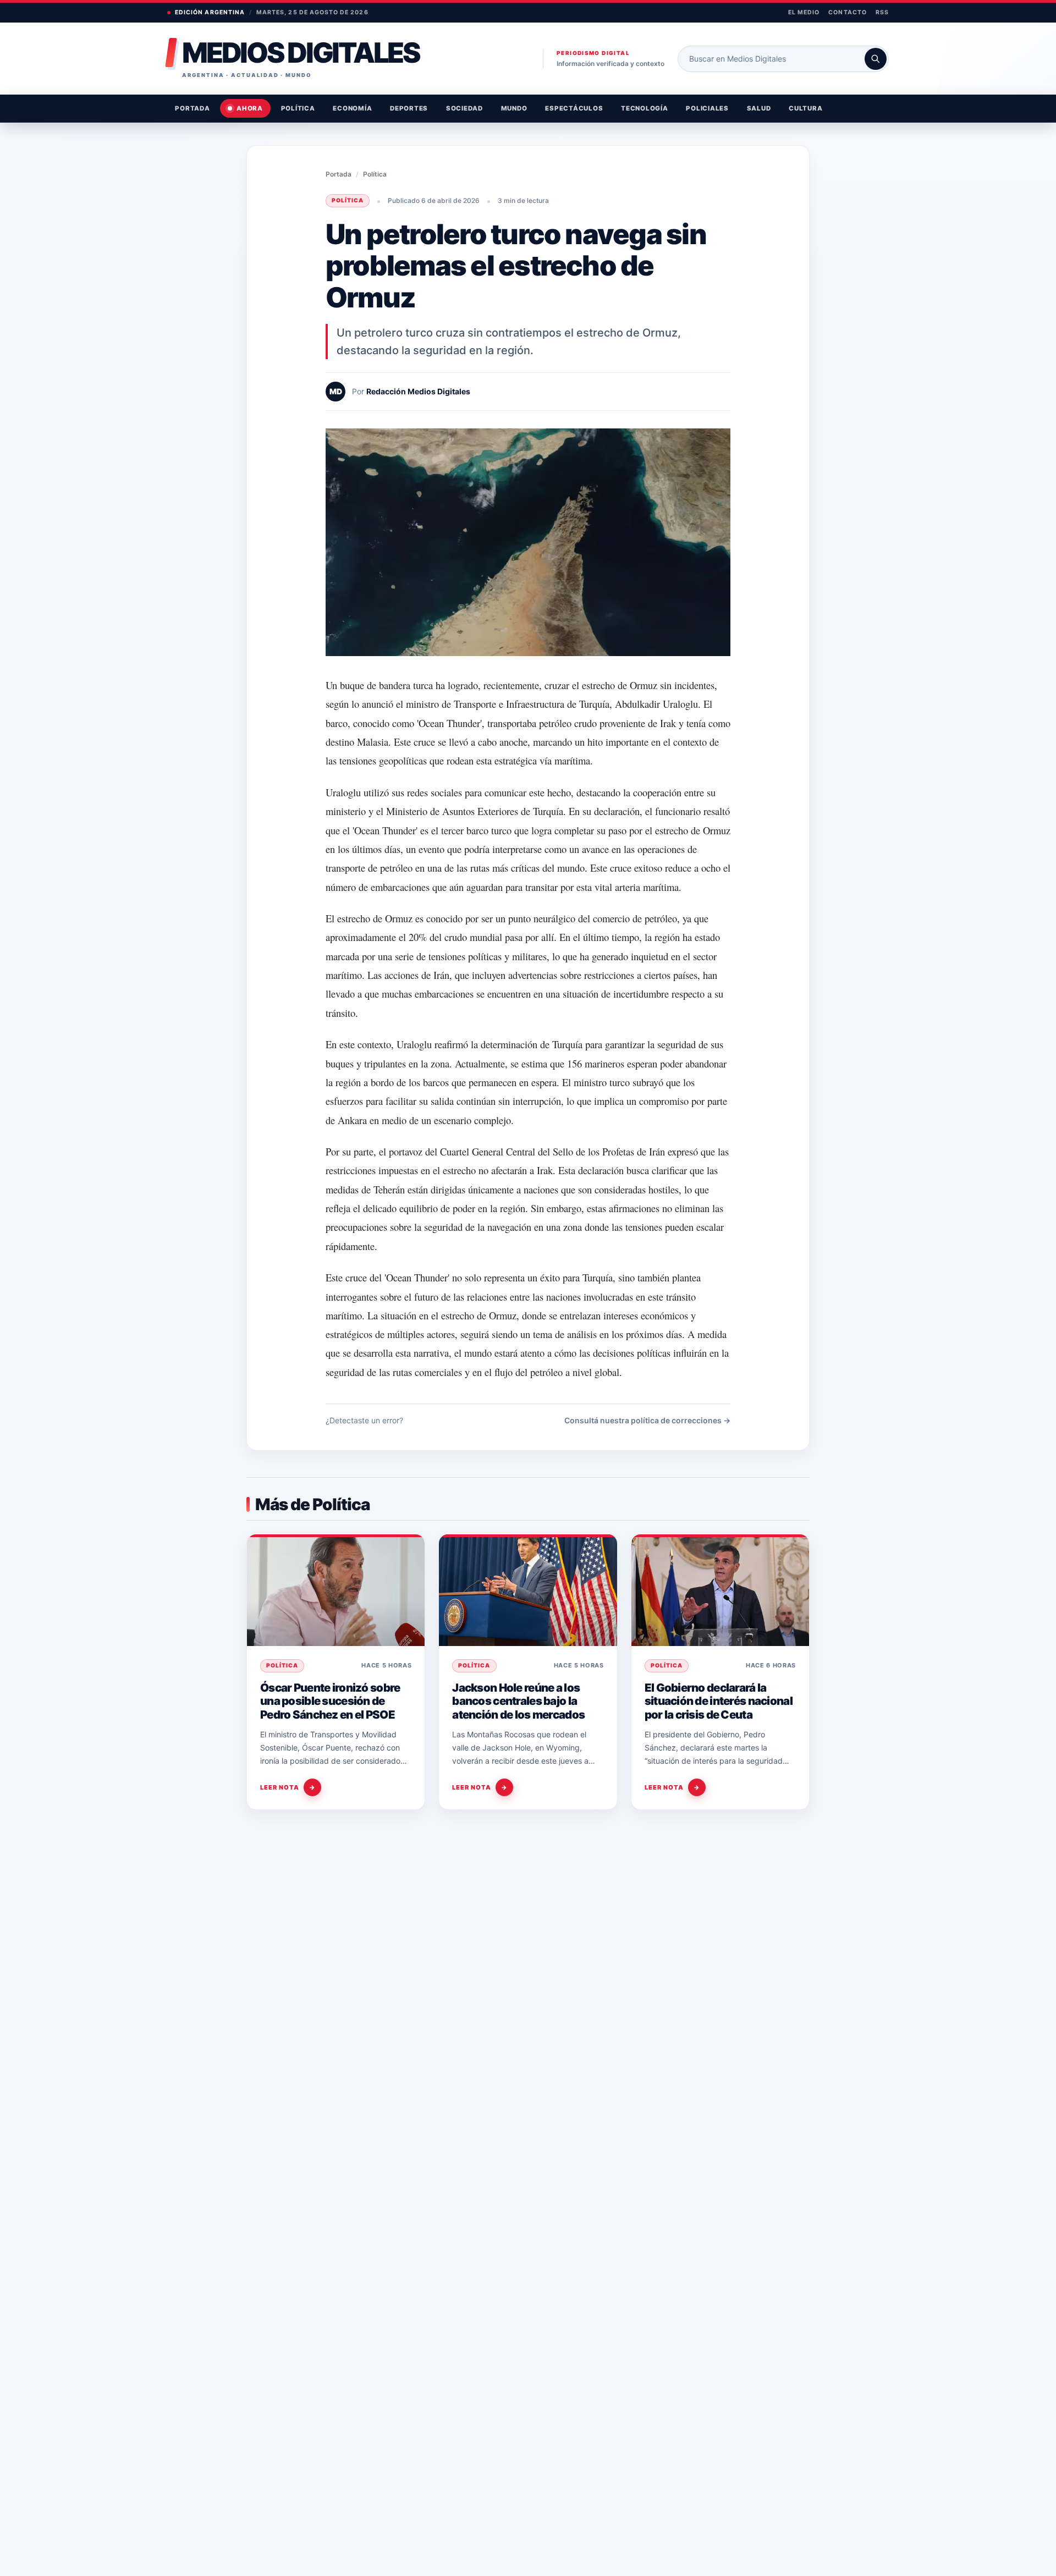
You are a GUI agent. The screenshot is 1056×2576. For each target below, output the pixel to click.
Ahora (250, 108)
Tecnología (645, 108)
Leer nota (288, 1787)
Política (298, 108)
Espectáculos (574, 108)
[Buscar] (876, 59)
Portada (192, 108)
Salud (759, 108)
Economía (352, 108)
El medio (804, 12)
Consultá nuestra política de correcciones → (647, 1420)
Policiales (707, 108)
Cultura (805, 108)
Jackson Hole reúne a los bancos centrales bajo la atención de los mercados (518, 1701)
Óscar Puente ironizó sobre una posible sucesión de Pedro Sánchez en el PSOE (330, 1701)
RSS (882, 12)
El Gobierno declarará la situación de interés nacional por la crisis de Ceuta (719, 1701)
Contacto (847, 12)
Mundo (514, 108)
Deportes (409, 108)
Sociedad (464, 108)
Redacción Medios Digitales (418, 391)
